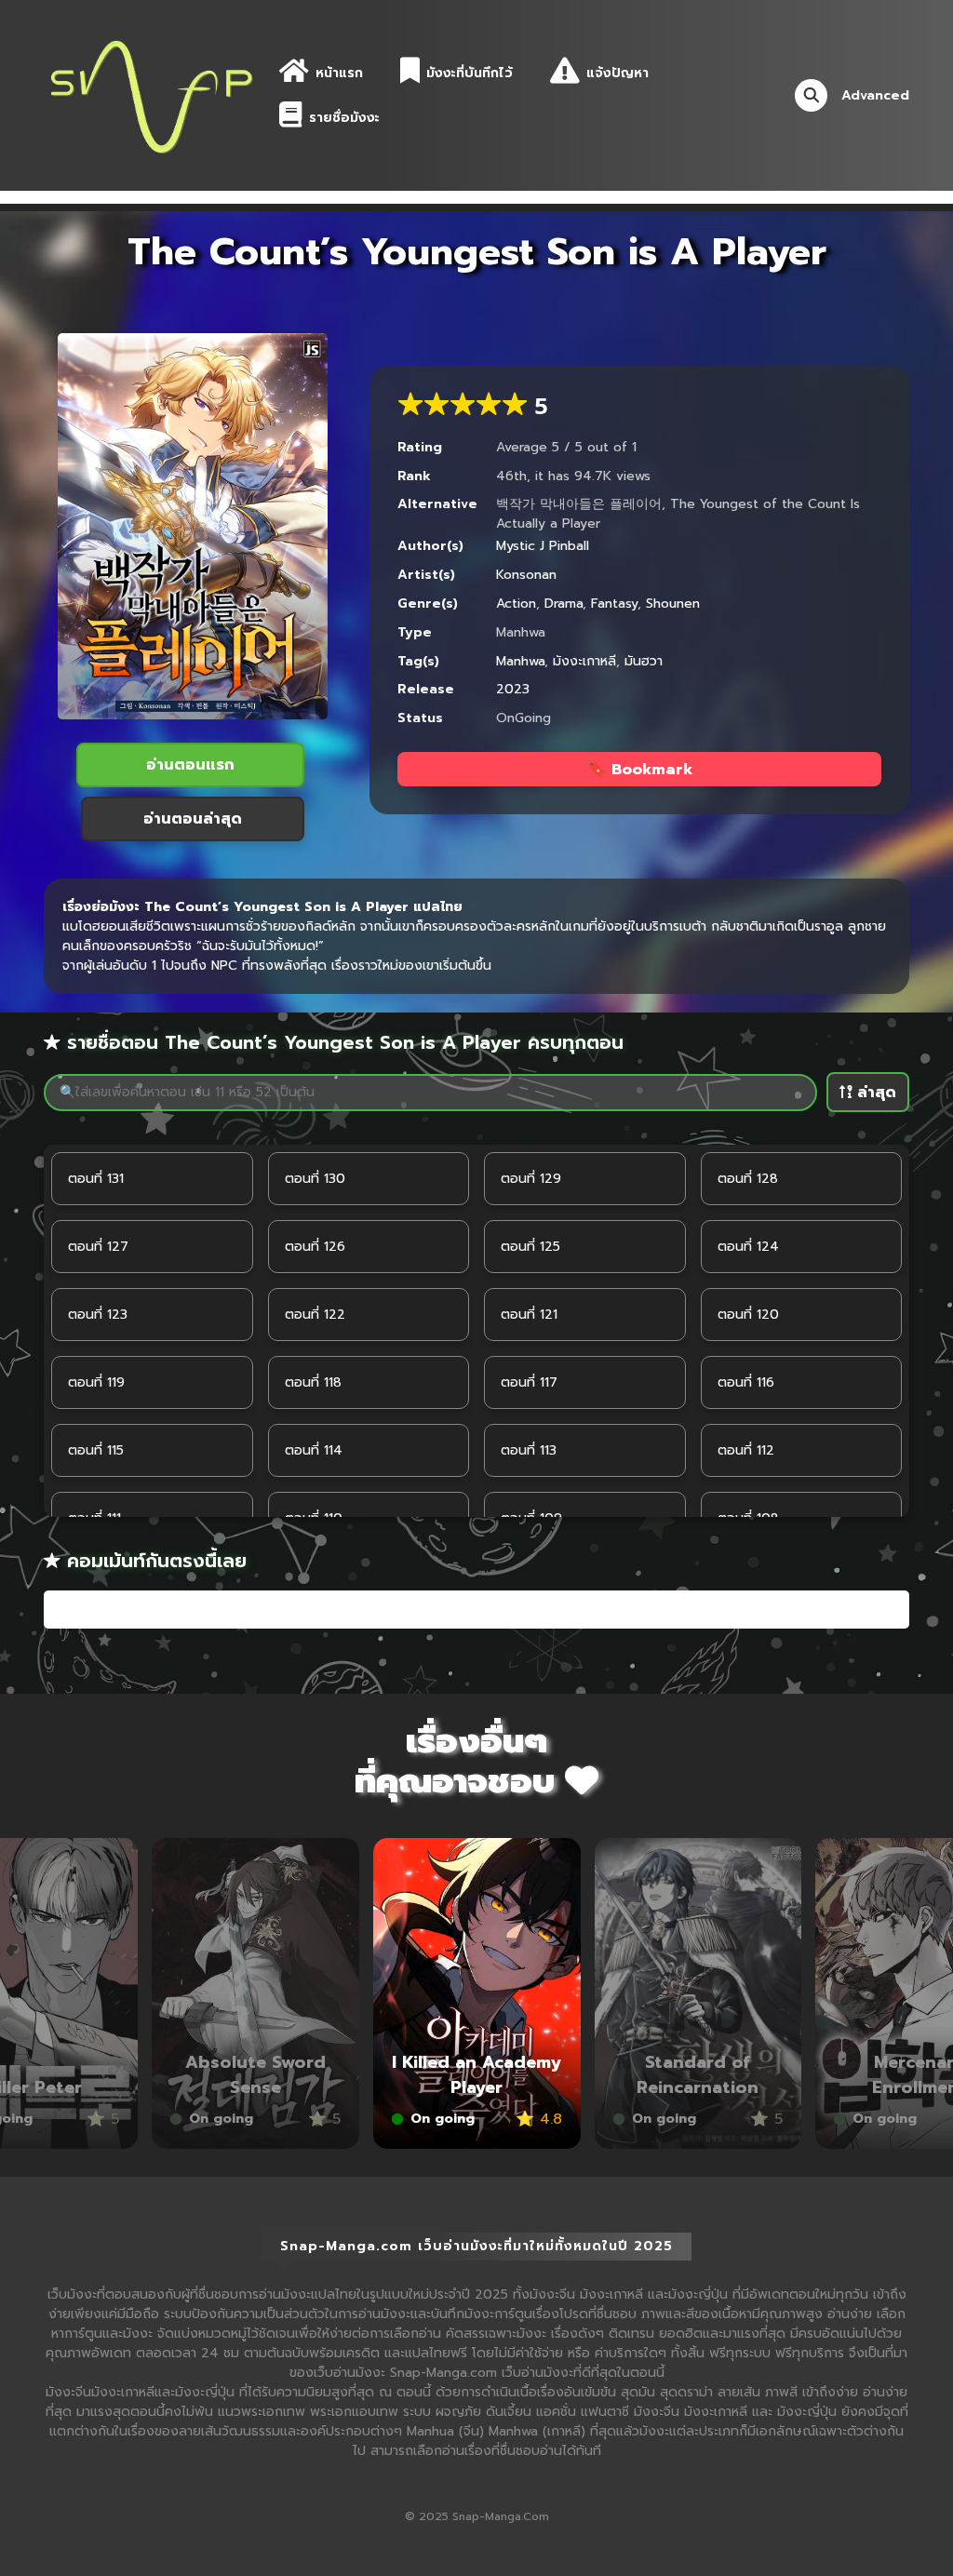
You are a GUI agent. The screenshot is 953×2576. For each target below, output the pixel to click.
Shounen (673, 604)
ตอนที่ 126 (315, 1247)
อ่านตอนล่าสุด (193, 819)
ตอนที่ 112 (746, 1450)
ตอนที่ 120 (748, 1315)
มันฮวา (644, 661)
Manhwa (520, 661)
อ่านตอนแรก (190, 765)
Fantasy (614, 604)
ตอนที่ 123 (98, 1315)
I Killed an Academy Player (257, 2075)
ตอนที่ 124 (748, 1247)
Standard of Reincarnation (478, 2075)
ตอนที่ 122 (315, 1315)
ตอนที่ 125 (530, 1247)
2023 (513, 689)
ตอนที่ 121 (529, 1315)
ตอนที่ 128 (748, 1179)
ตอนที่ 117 (529, 1382)
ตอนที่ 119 (96, 1382)
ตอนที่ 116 (746, 1382)
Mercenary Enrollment (700, 2075)
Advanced (875, 95)
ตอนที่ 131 (96, 1179)
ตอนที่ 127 (98, 1247)
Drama (564, 604)
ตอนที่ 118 (313, 1382)
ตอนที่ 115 (96, 1450)
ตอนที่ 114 (314, 1450)
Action (516, 604)
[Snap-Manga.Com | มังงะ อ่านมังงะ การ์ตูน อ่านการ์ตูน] (151, 94)
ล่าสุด (874, 1093)
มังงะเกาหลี (584, 661)
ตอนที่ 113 (529, 1450)
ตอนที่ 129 (531, 1179)
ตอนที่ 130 (315, 1179)
